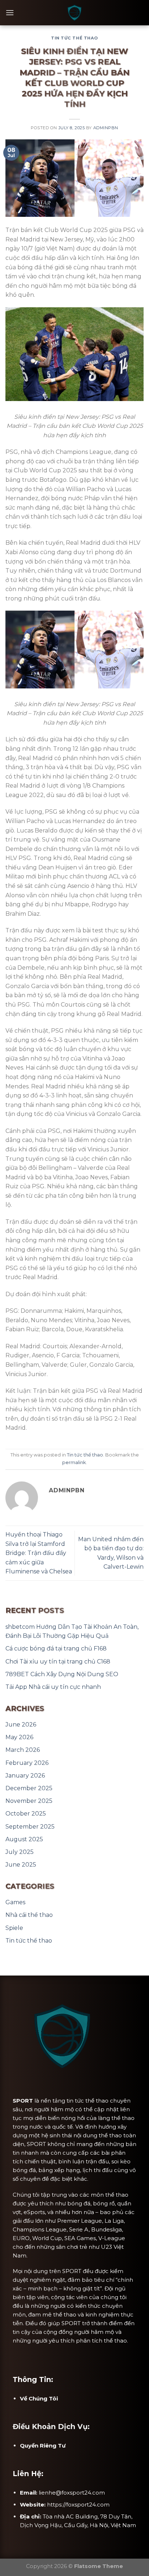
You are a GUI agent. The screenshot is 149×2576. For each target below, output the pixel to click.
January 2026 (25, 1776)
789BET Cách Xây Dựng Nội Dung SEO (62, 1674)
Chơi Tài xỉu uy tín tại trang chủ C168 (58, 1662)
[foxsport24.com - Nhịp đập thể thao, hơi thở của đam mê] (74, 13)
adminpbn (106, 128)
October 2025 (26, 1814)
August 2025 (24, 1839)
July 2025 (20, 1852)
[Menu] (10, 12)
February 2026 (27, 1763)
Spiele (14, 1928)
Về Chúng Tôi (39, 2398)
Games (15, 1902)
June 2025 (21, 1865)
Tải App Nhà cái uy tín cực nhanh (53, 1687)
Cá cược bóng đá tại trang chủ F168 (56, 1649)
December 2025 (29, 1788)
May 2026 (19, 1737)
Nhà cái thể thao (29, 1915)
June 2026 (21, 1725)
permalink (74, 1462)
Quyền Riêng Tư (43, 2446)
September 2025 (30, 1827)
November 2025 (29, 1801)
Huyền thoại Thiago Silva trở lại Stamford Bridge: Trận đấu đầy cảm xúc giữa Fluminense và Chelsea (39, 1553)
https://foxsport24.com (78, 2505)
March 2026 (23, 1750)
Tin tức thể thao (74, 38)
